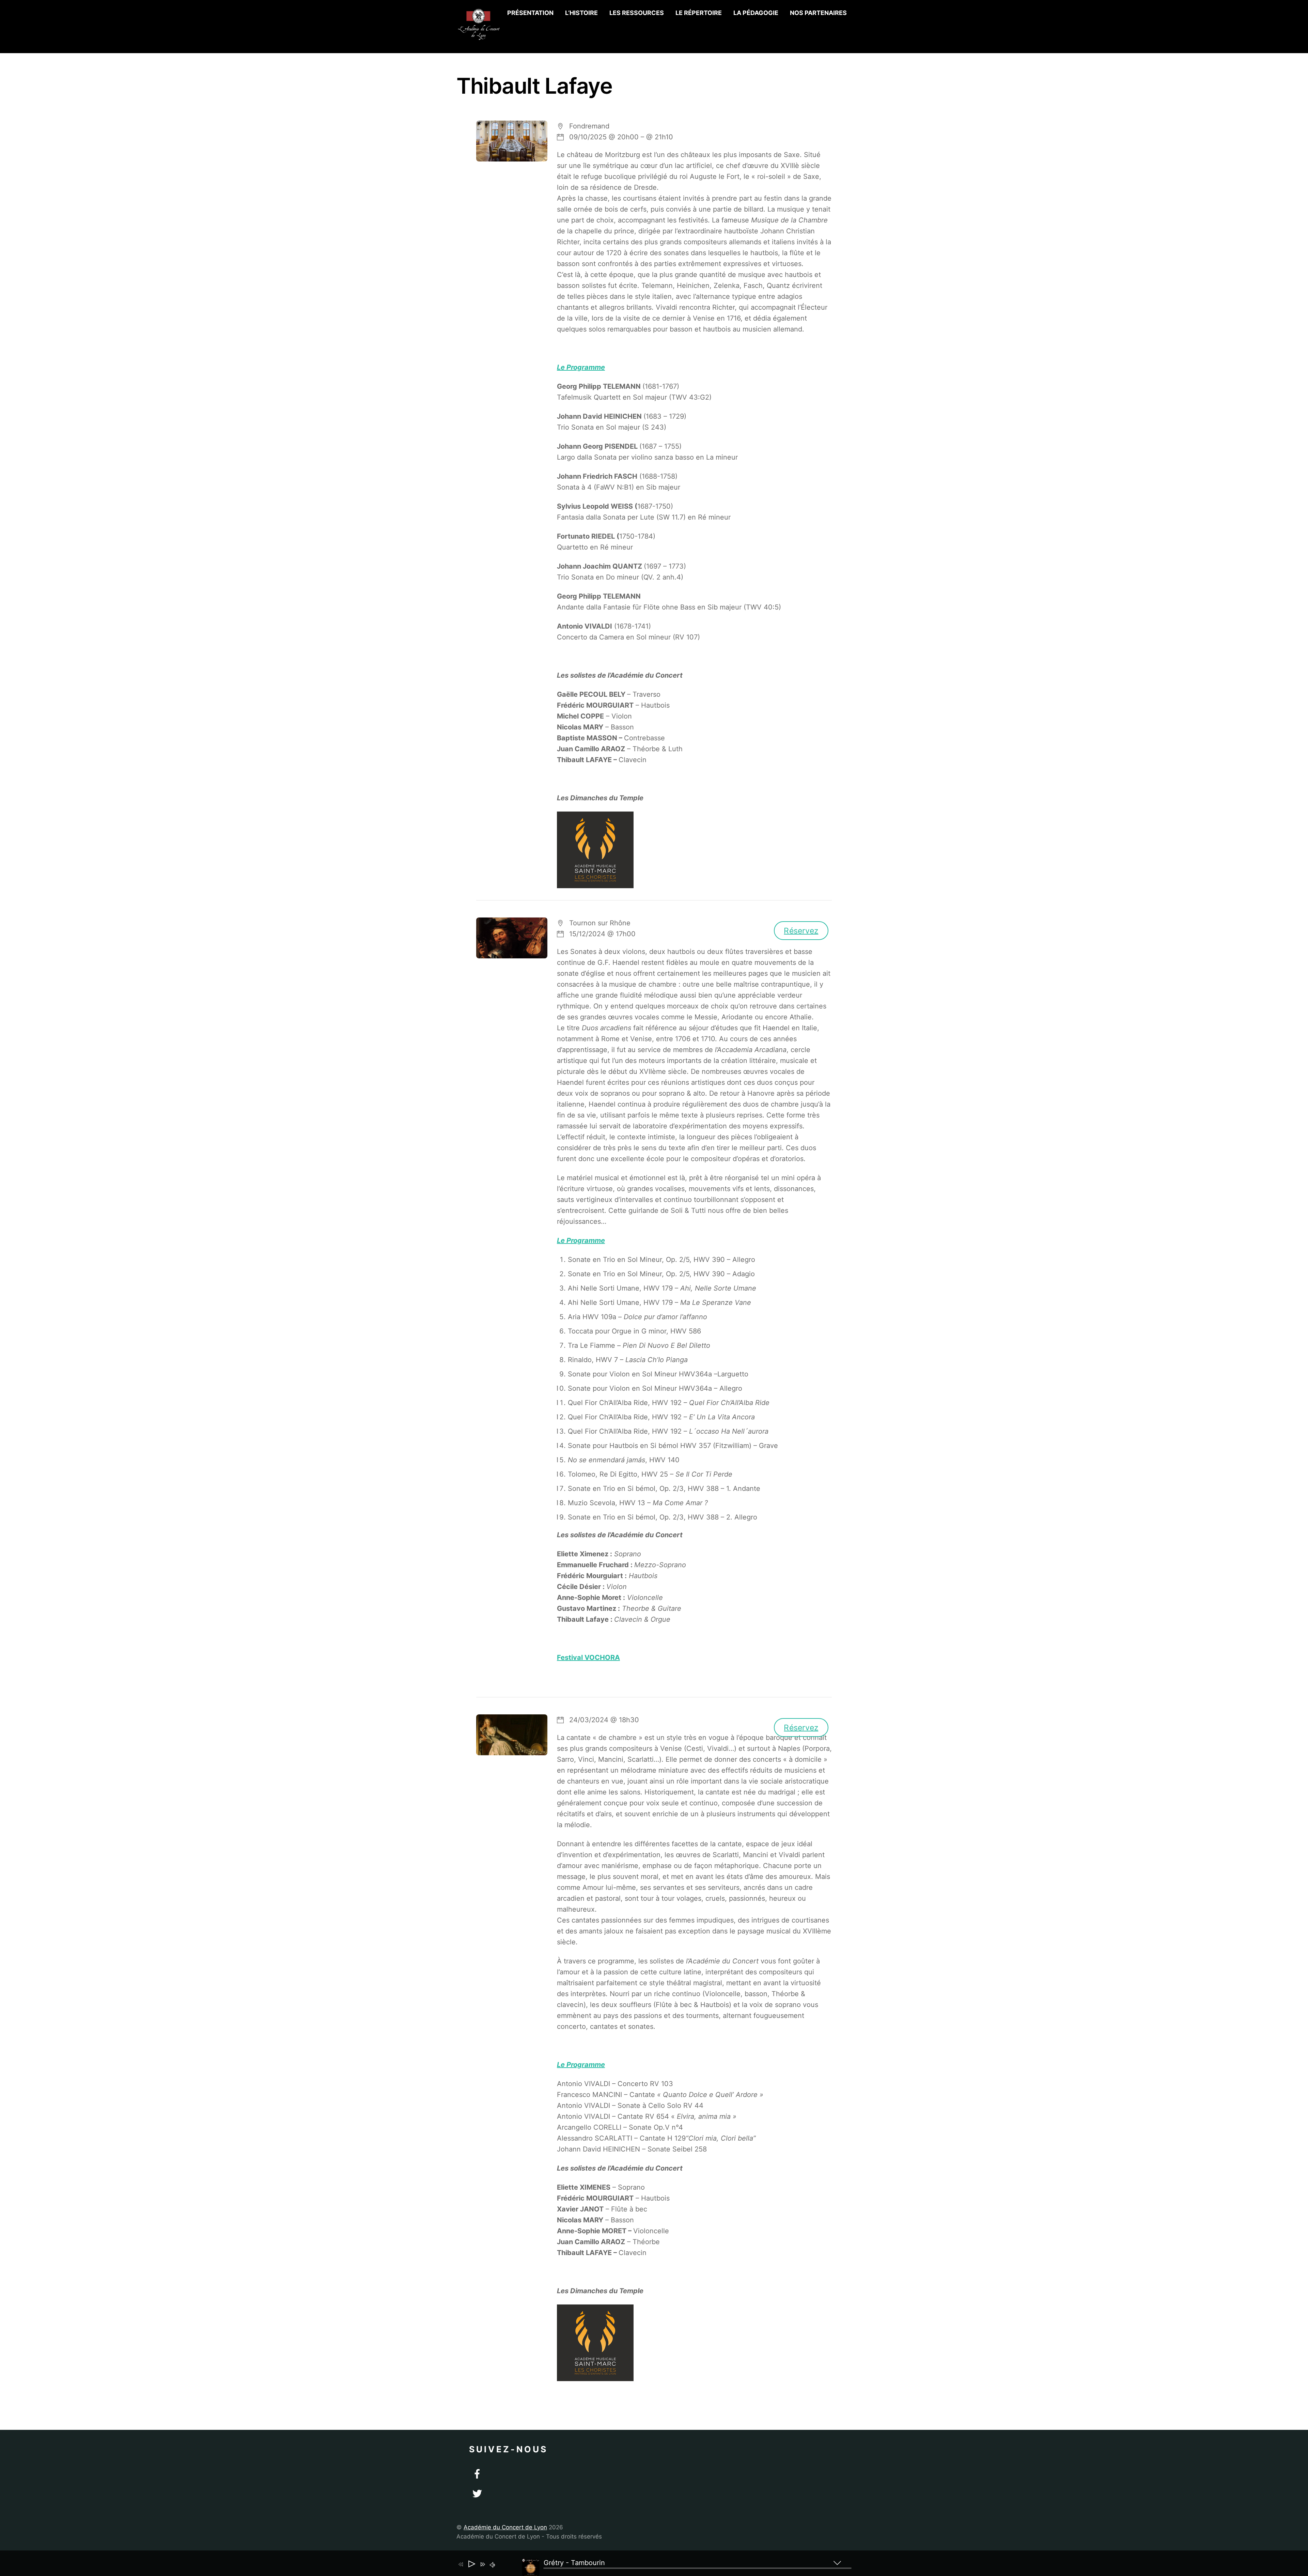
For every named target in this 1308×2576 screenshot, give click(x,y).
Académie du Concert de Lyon (505, 2527)
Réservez (801, 930)
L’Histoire (581, 13)
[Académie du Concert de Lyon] (479, 37)
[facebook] (477, 2474)
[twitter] (477, 2494)
